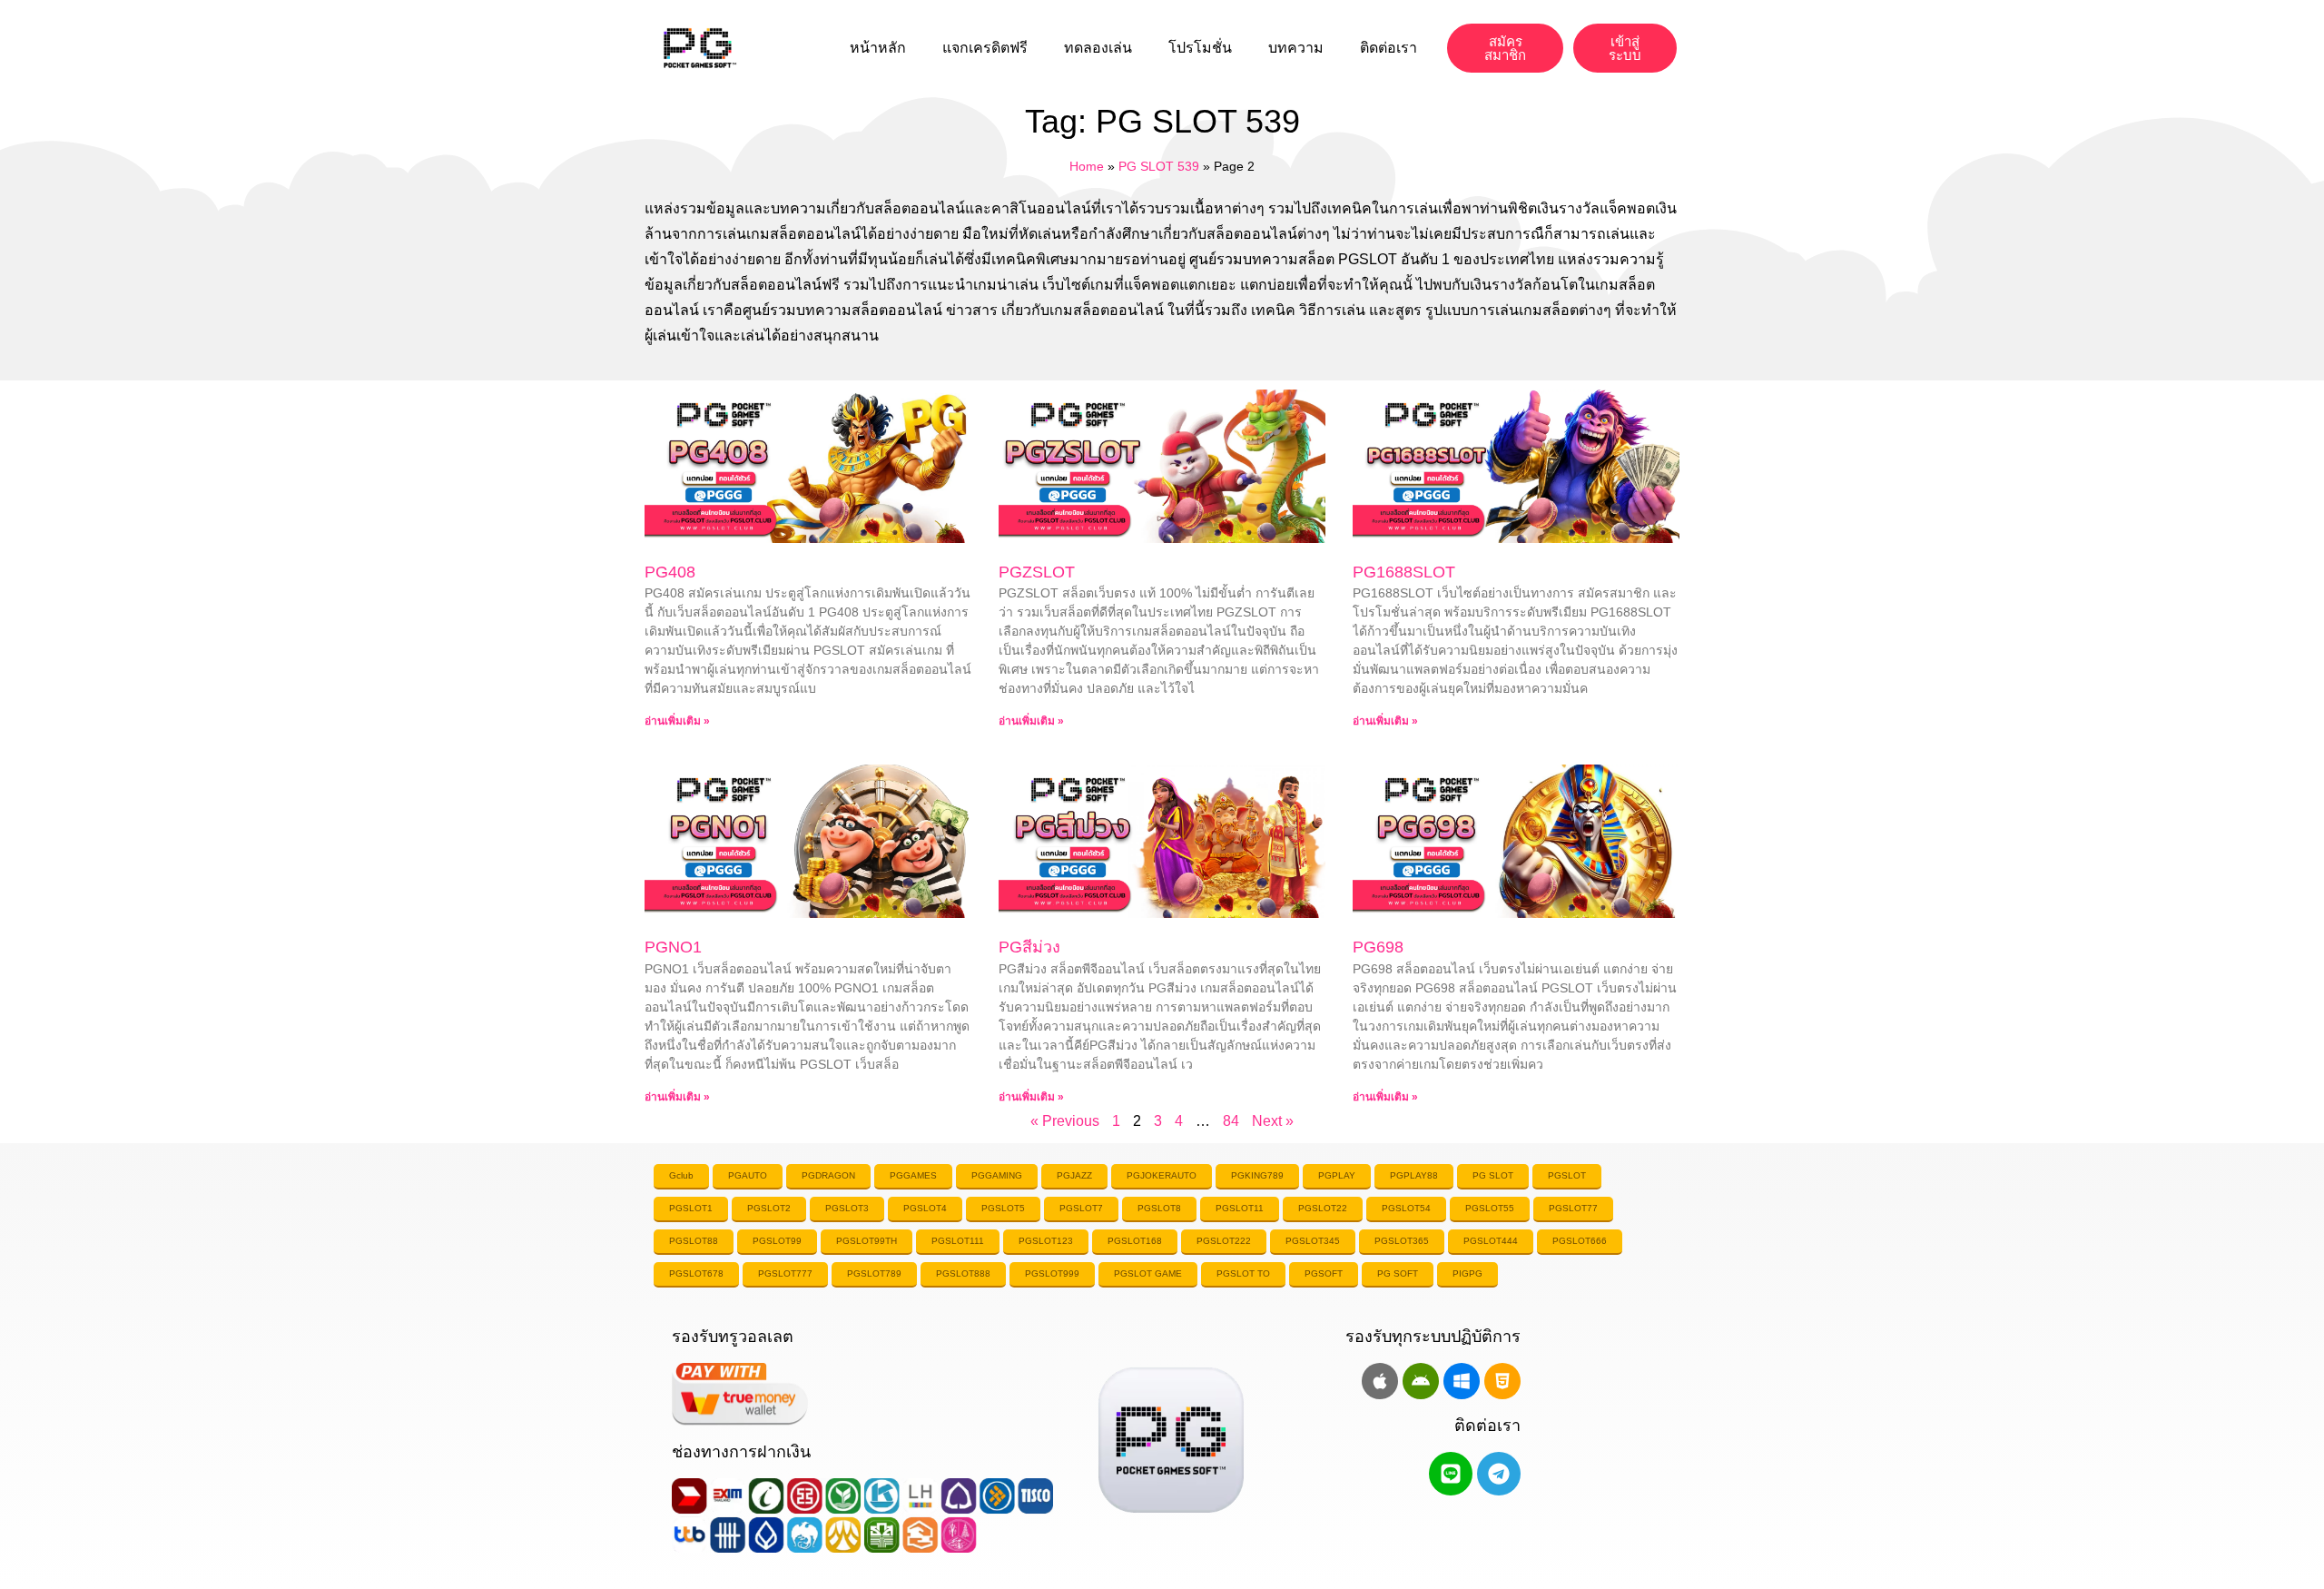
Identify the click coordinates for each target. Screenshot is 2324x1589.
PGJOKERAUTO (1162, 1175)
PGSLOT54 (1406, 1208)
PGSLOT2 (769, 1208)
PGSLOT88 (694, 1241)
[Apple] (1380, 1381)
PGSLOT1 (691, 1208)
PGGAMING (997, 1175)
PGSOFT (1324, 1273)
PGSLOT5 (1003, 1208)
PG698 (1378, 947)
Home (1087, 167)
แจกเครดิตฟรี (985, 48)
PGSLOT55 (1490, 1208)
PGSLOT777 (785, 1273)
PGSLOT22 (1323, 1208)
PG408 (670, 572)
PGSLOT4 (925, 1208)
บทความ (1296, 48)
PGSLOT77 (1573, 1208)
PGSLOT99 (777, 1241)
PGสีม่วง (1029, 947)
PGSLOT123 (1046, 1241)
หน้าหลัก (878, 48)
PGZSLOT (1037, 572)
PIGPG (1467, 1273)
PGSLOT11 (1240, 1208)
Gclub (681, 1175)
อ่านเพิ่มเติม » (677, 721)
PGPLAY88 (1414, 1175)
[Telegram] (1499, 1474)
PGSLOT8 (1159, 1208)
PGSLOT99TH (867, 1241)
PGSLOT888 (963, 1273)
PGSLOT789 (874, 1273)
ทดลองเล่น (1098, 48)
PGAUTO (748, 1175)
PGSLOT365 (1402, 1241)
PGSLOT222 (1224, 1241)
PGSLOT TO (1243, 1273)
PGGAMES (913, 1175)
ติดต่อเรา (1388, 48)
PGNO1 (673, 947)
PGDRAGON (828, 1175)
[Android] (1421, 1381)
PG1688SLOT (1404, 572)
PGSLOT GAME (1148, 1273)
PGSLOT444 (1491, 1241)
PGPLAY (1337, 1175)
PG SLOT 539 (1159, 167)
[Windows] (1462, 1381)
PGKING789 (1257, 1175)
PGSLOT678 (696, 1273)
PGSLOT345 (1313, 1241)
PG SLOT (1493, 1175)
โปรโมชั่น (1200, 48)
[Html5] (1502, 1381)
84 (1231, 1121)
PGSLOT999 (1052, 1273)
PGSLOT (1567, 1175)
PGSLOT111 (958, 1241)
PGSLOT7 (1081, 1208)
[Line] (1451, 1474)
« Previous (1065, 1121)
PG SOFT (1398, 1273)
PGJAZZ (1074, 1175)
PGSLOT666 (1580, 1241)
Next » (1273, 1121)
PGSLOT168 (1135, 1241)
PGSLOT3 (847, 1208)
